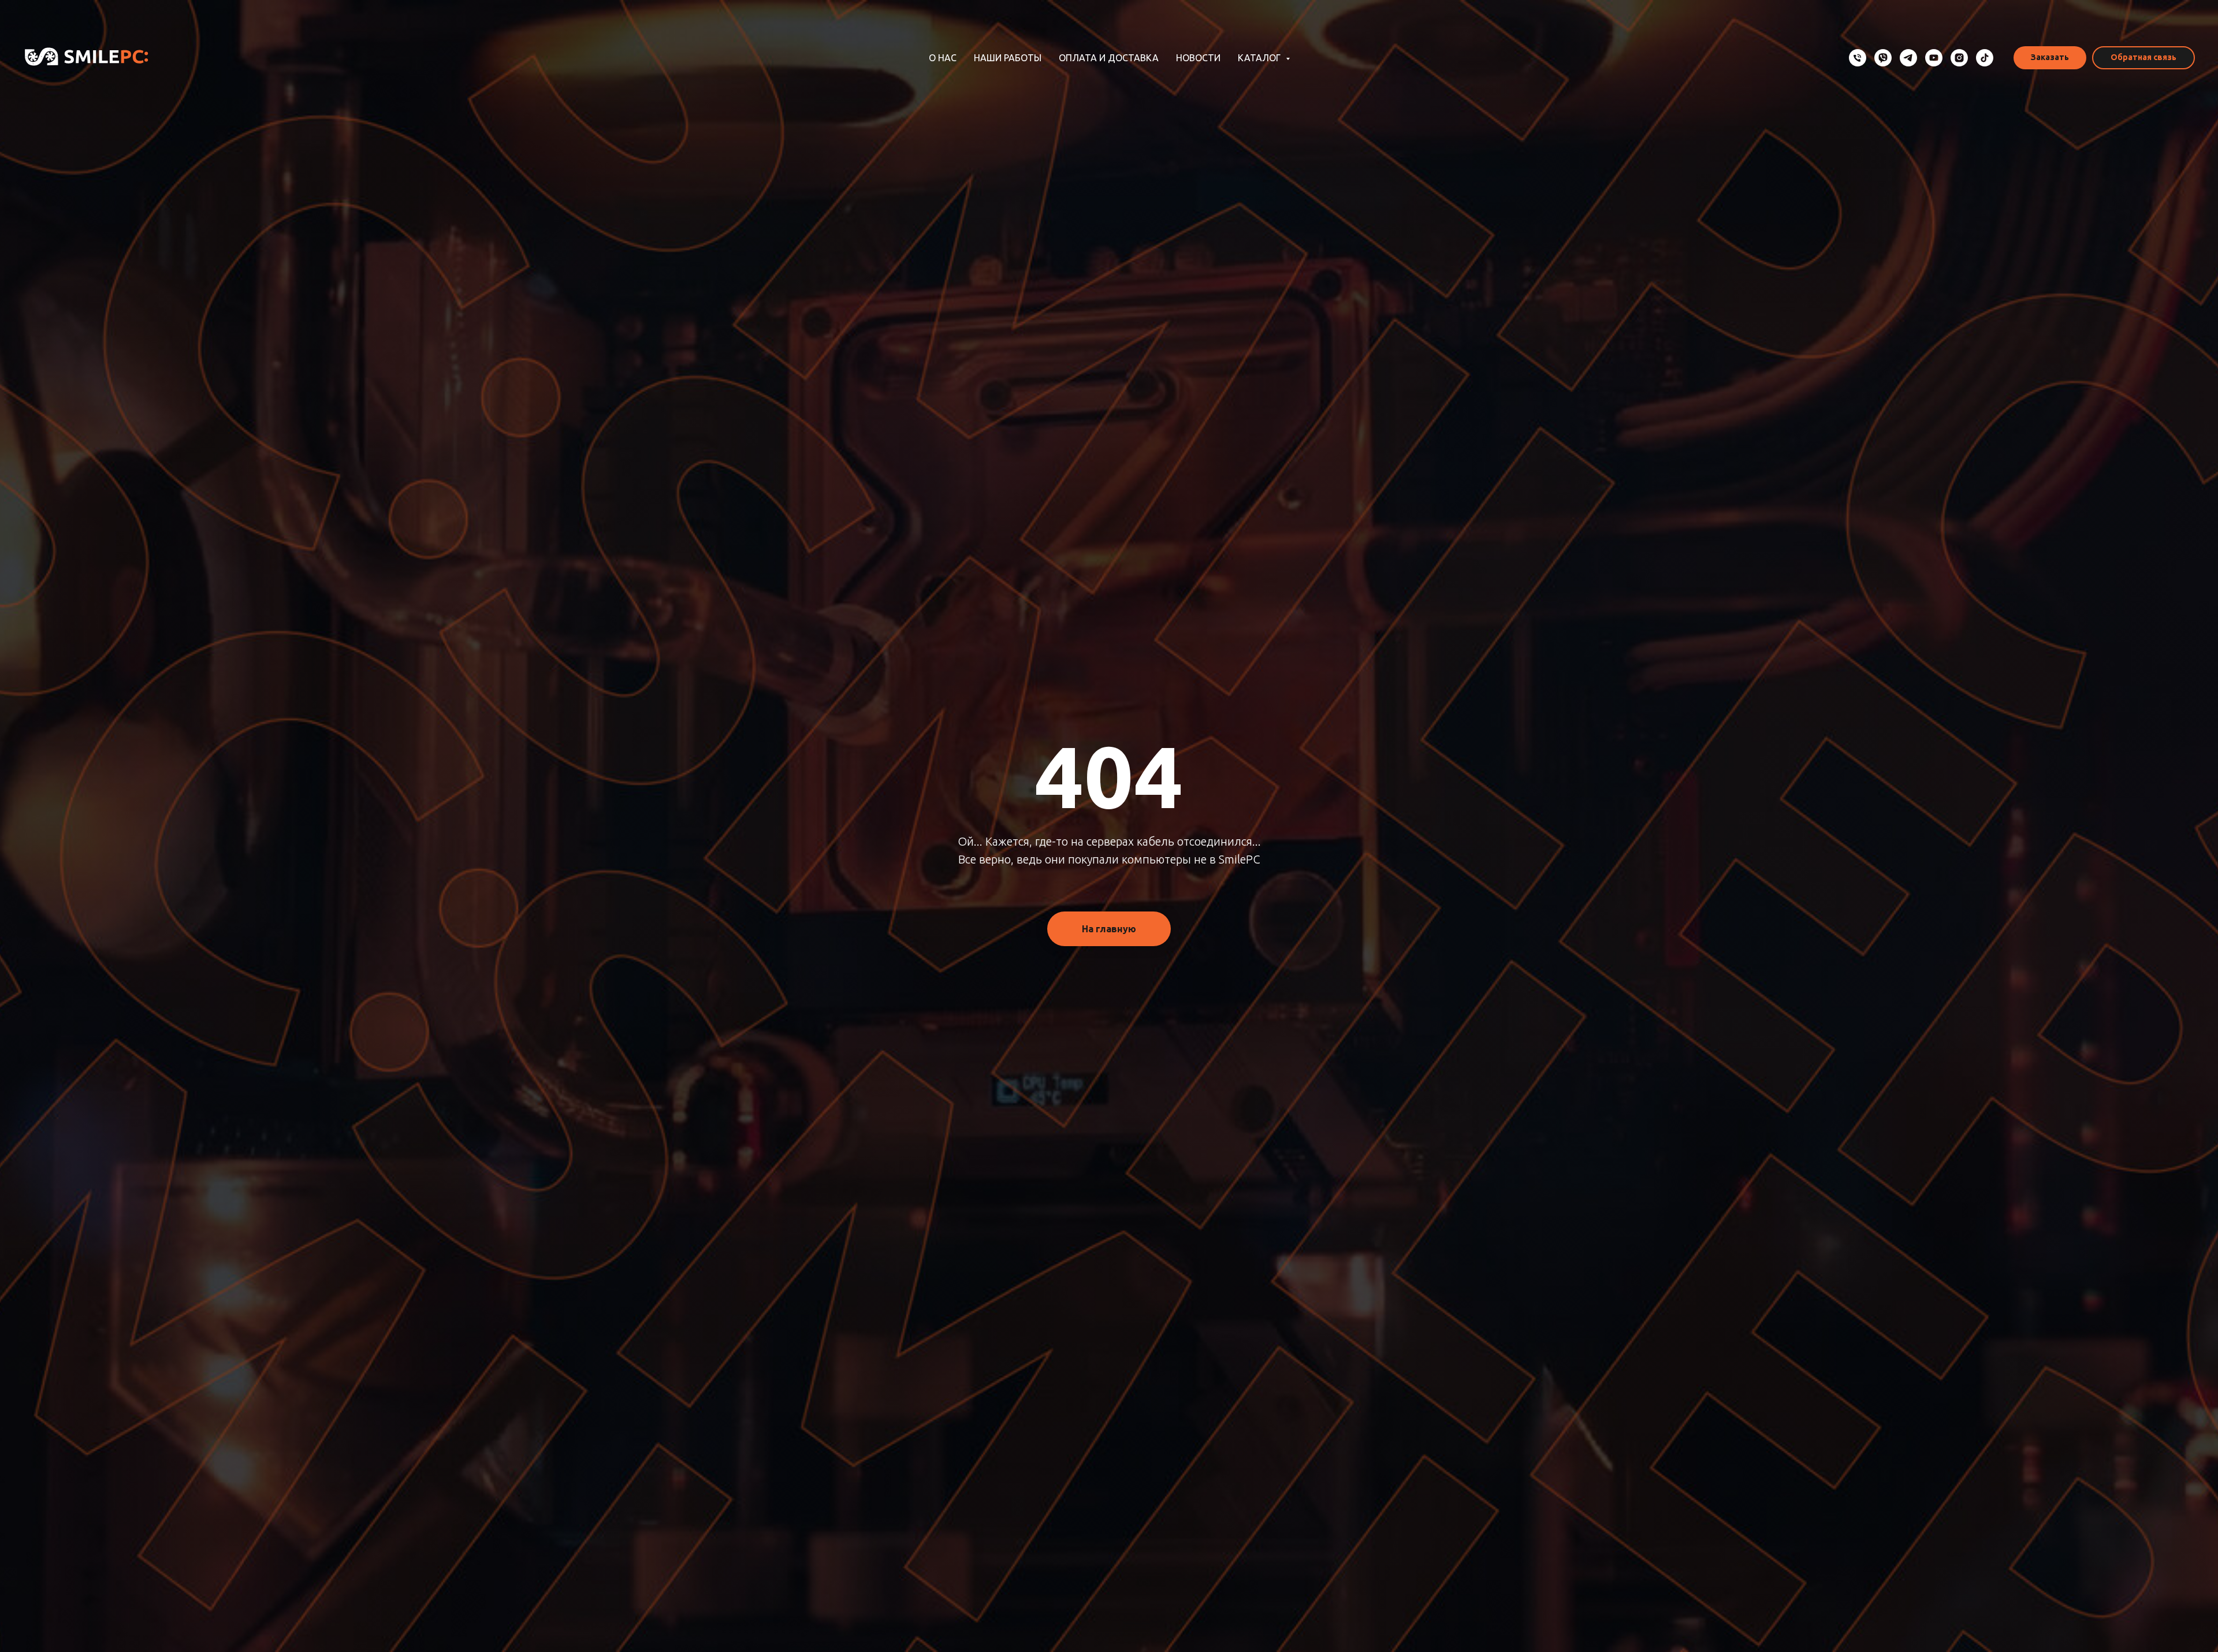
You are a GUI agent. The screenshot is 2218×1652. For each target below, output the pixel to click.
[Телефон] (1858, 58)
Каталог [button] (1260, 58)
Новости (1198, 58)
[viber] (1883, 58)
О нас (943, 58)
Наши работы (1008, 58)
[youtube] (1934, 58)
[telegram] (1908, 58)
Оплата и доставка (1109, 58)
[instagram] (1959, 58)
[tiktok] (1985, 58)
